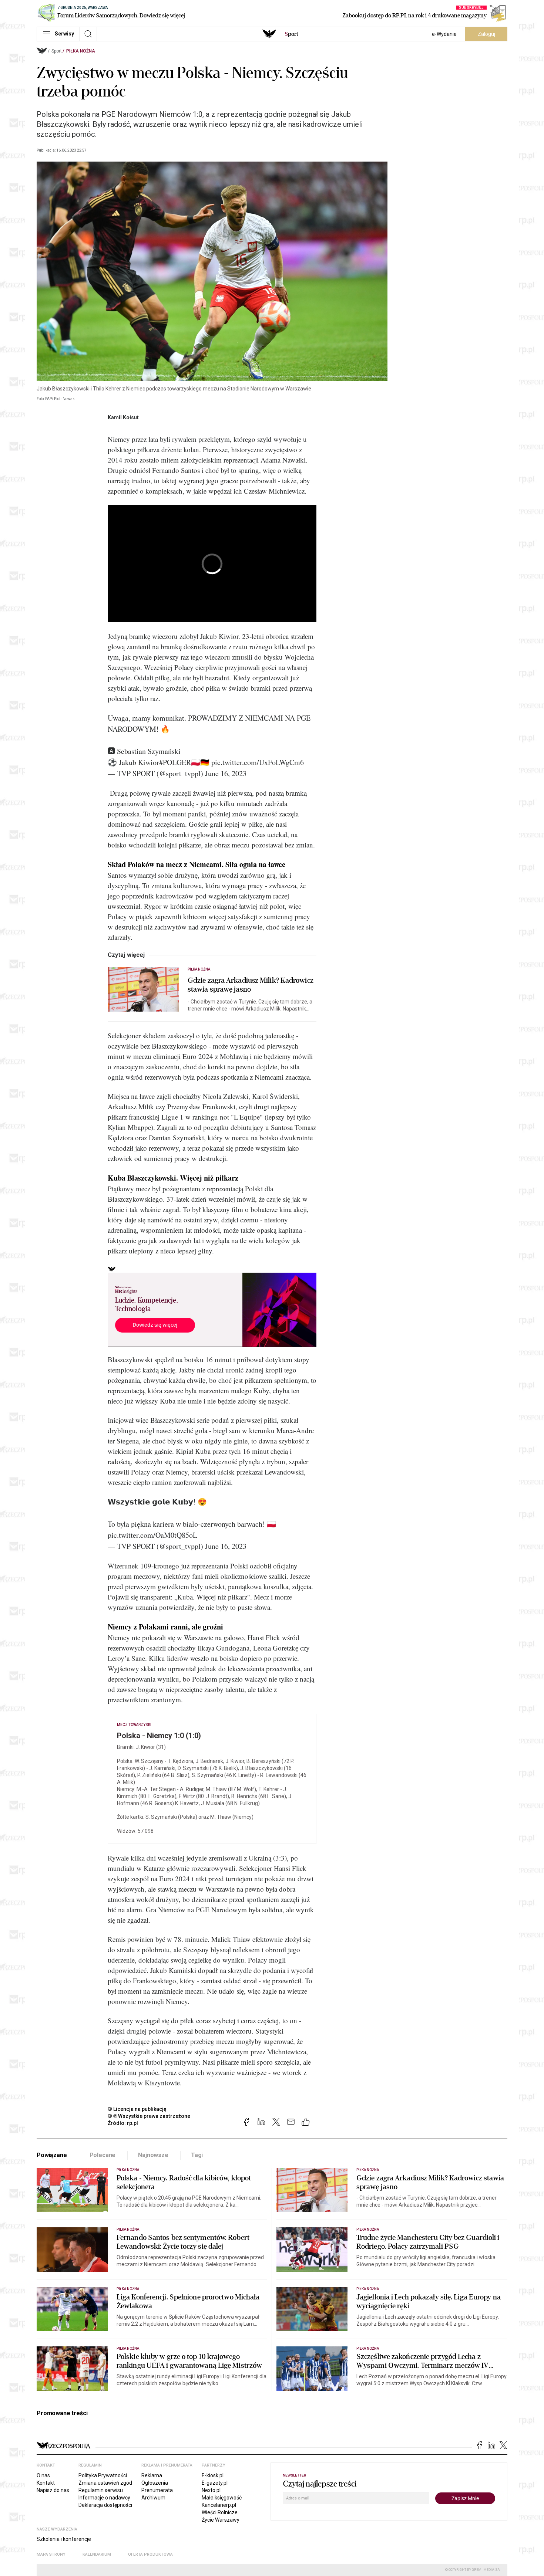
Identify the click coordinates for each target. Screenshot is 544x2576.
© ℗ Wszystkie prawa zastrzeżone (149, 2116)
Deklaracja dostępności (105, 2505)
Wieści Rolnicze (220, 2512)
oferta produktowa (150, 2554)
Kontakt (46, 2483)
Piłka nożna (81, 51)
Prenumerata (157, 2490)
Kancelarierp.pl (219, 2505)
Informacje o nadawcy (104, 2498)
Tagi (197, 2155)
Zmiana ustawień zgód (105, 2483)
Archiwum (153, 2498)
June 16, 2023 (226, 773)
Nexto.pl (211, 2490)
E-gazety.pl (215, 2483)
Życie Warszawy (221, 2520)
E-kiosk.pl (213, 2475)
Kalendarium (97, 2554)
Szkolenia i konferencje (64, 2539)
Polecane (103, 2155)
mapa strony (51, 2554)
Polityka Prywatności (103, 2475)
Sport (57, 51)
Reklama (152, 2475)
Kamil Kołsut (123, 417)
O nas (43, 2475)
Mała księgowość (222, 2498)
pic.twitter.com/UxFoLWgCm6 (258, 762)
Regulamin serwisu (101, 2490)
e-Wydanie (444, 34)
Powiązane (52, 2155)
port (291, 34)
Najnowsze (153, 2155)
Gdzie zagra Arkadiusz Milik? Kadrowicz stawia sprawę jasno (251, 985)
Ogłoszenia (155, 2483)
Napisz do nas (53, 2490)
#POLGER (175, 762)
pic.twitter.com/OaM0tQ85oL (152, 1535)
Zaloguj (486, 34)
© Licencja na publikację (137, 2109)
